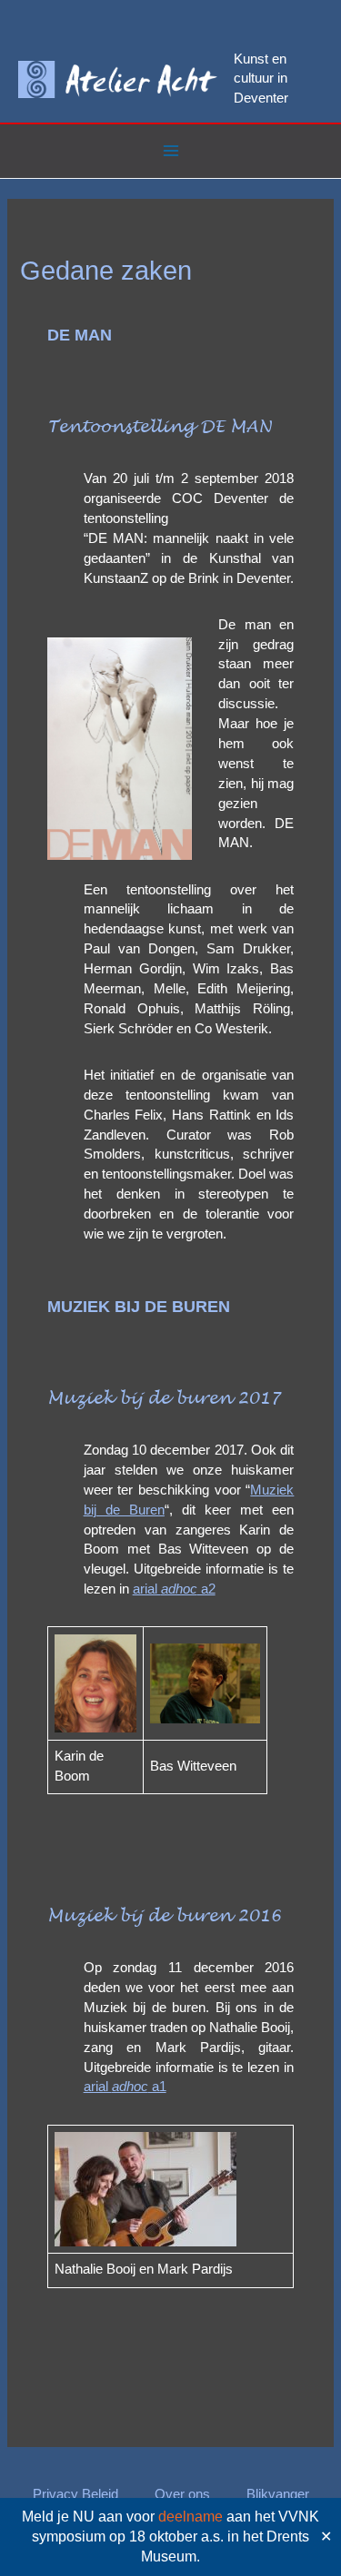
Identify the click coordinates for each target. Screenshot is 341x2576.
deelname (191, 2517)
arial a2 (174, 1589)
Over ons (182, 2494)
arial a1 (125, 2087)
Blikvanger (278, 2494)
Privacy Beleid (75, 2494)
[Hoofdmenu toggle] (171, 151)
